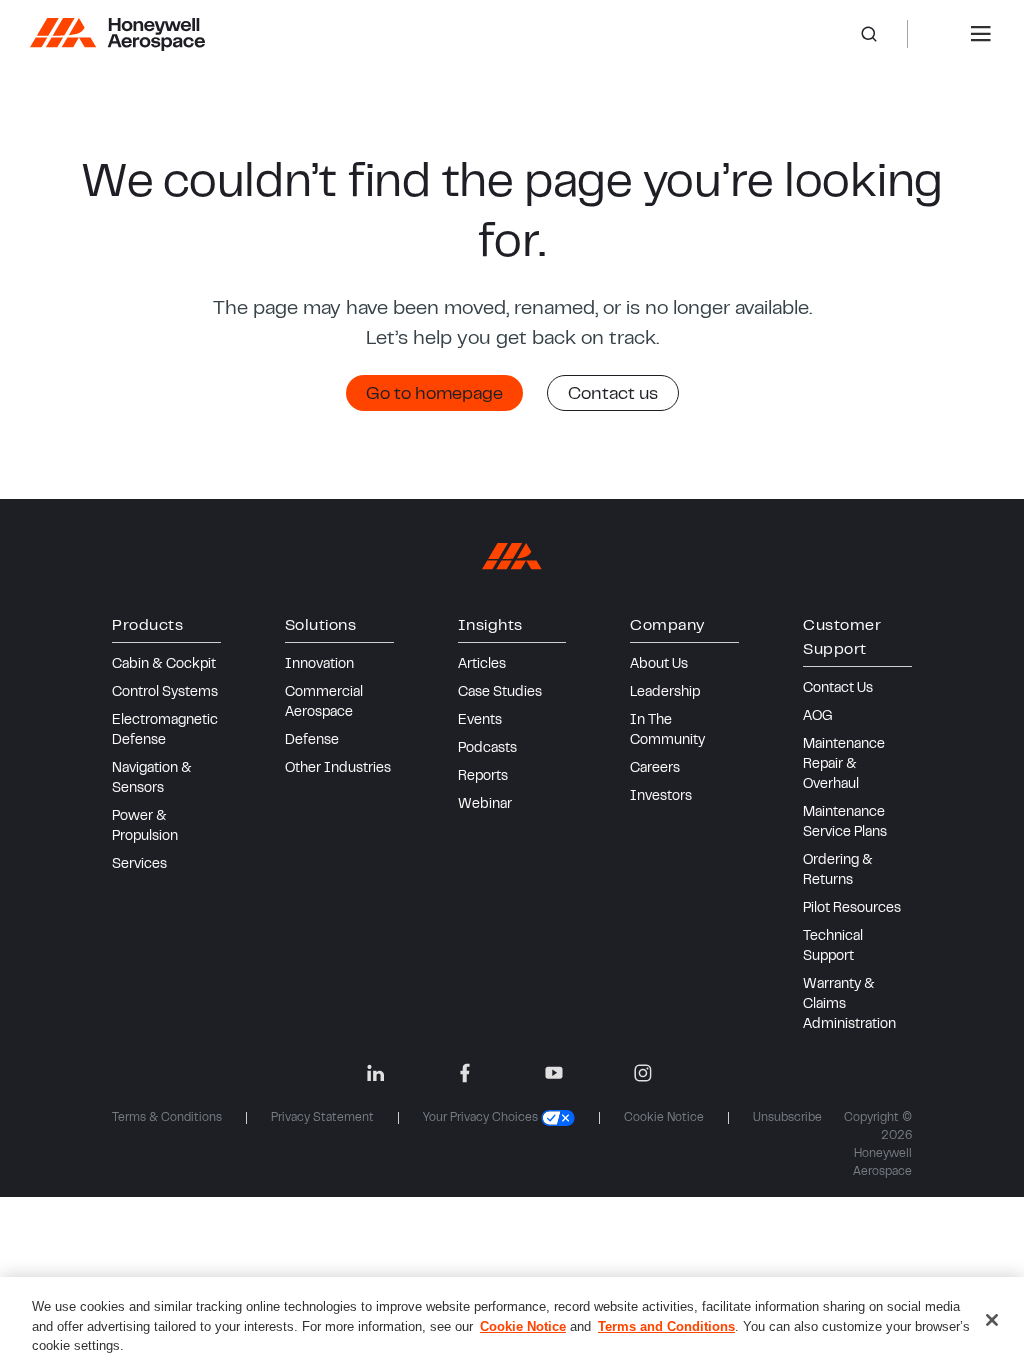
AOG (818, 717)
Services (139, 865)
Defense (312, 741)
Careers (655, 769)
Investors (661, 797)
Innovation (319, 665)
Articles (482, 665)
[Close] (992, 1320)
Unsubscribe (787, 1118)
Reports (483, 777)
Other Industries (338, 769)
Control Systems (165, 693)
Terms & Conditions (167, 1118)
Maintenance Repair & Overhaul (844, 765)
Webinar (485, 805)
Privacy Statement (322, 1118)
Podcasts (487, 749)
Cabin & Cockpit (164, 665)
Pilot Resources (852, 909)
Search (884, 34)
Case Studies (500, 693)
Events (480, 721)
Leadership (665, 693)
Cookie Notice (664, 1118)
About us (659, 665)
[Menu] (981, 34)
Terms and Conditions (666, 1326)
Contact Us (838, 689)
